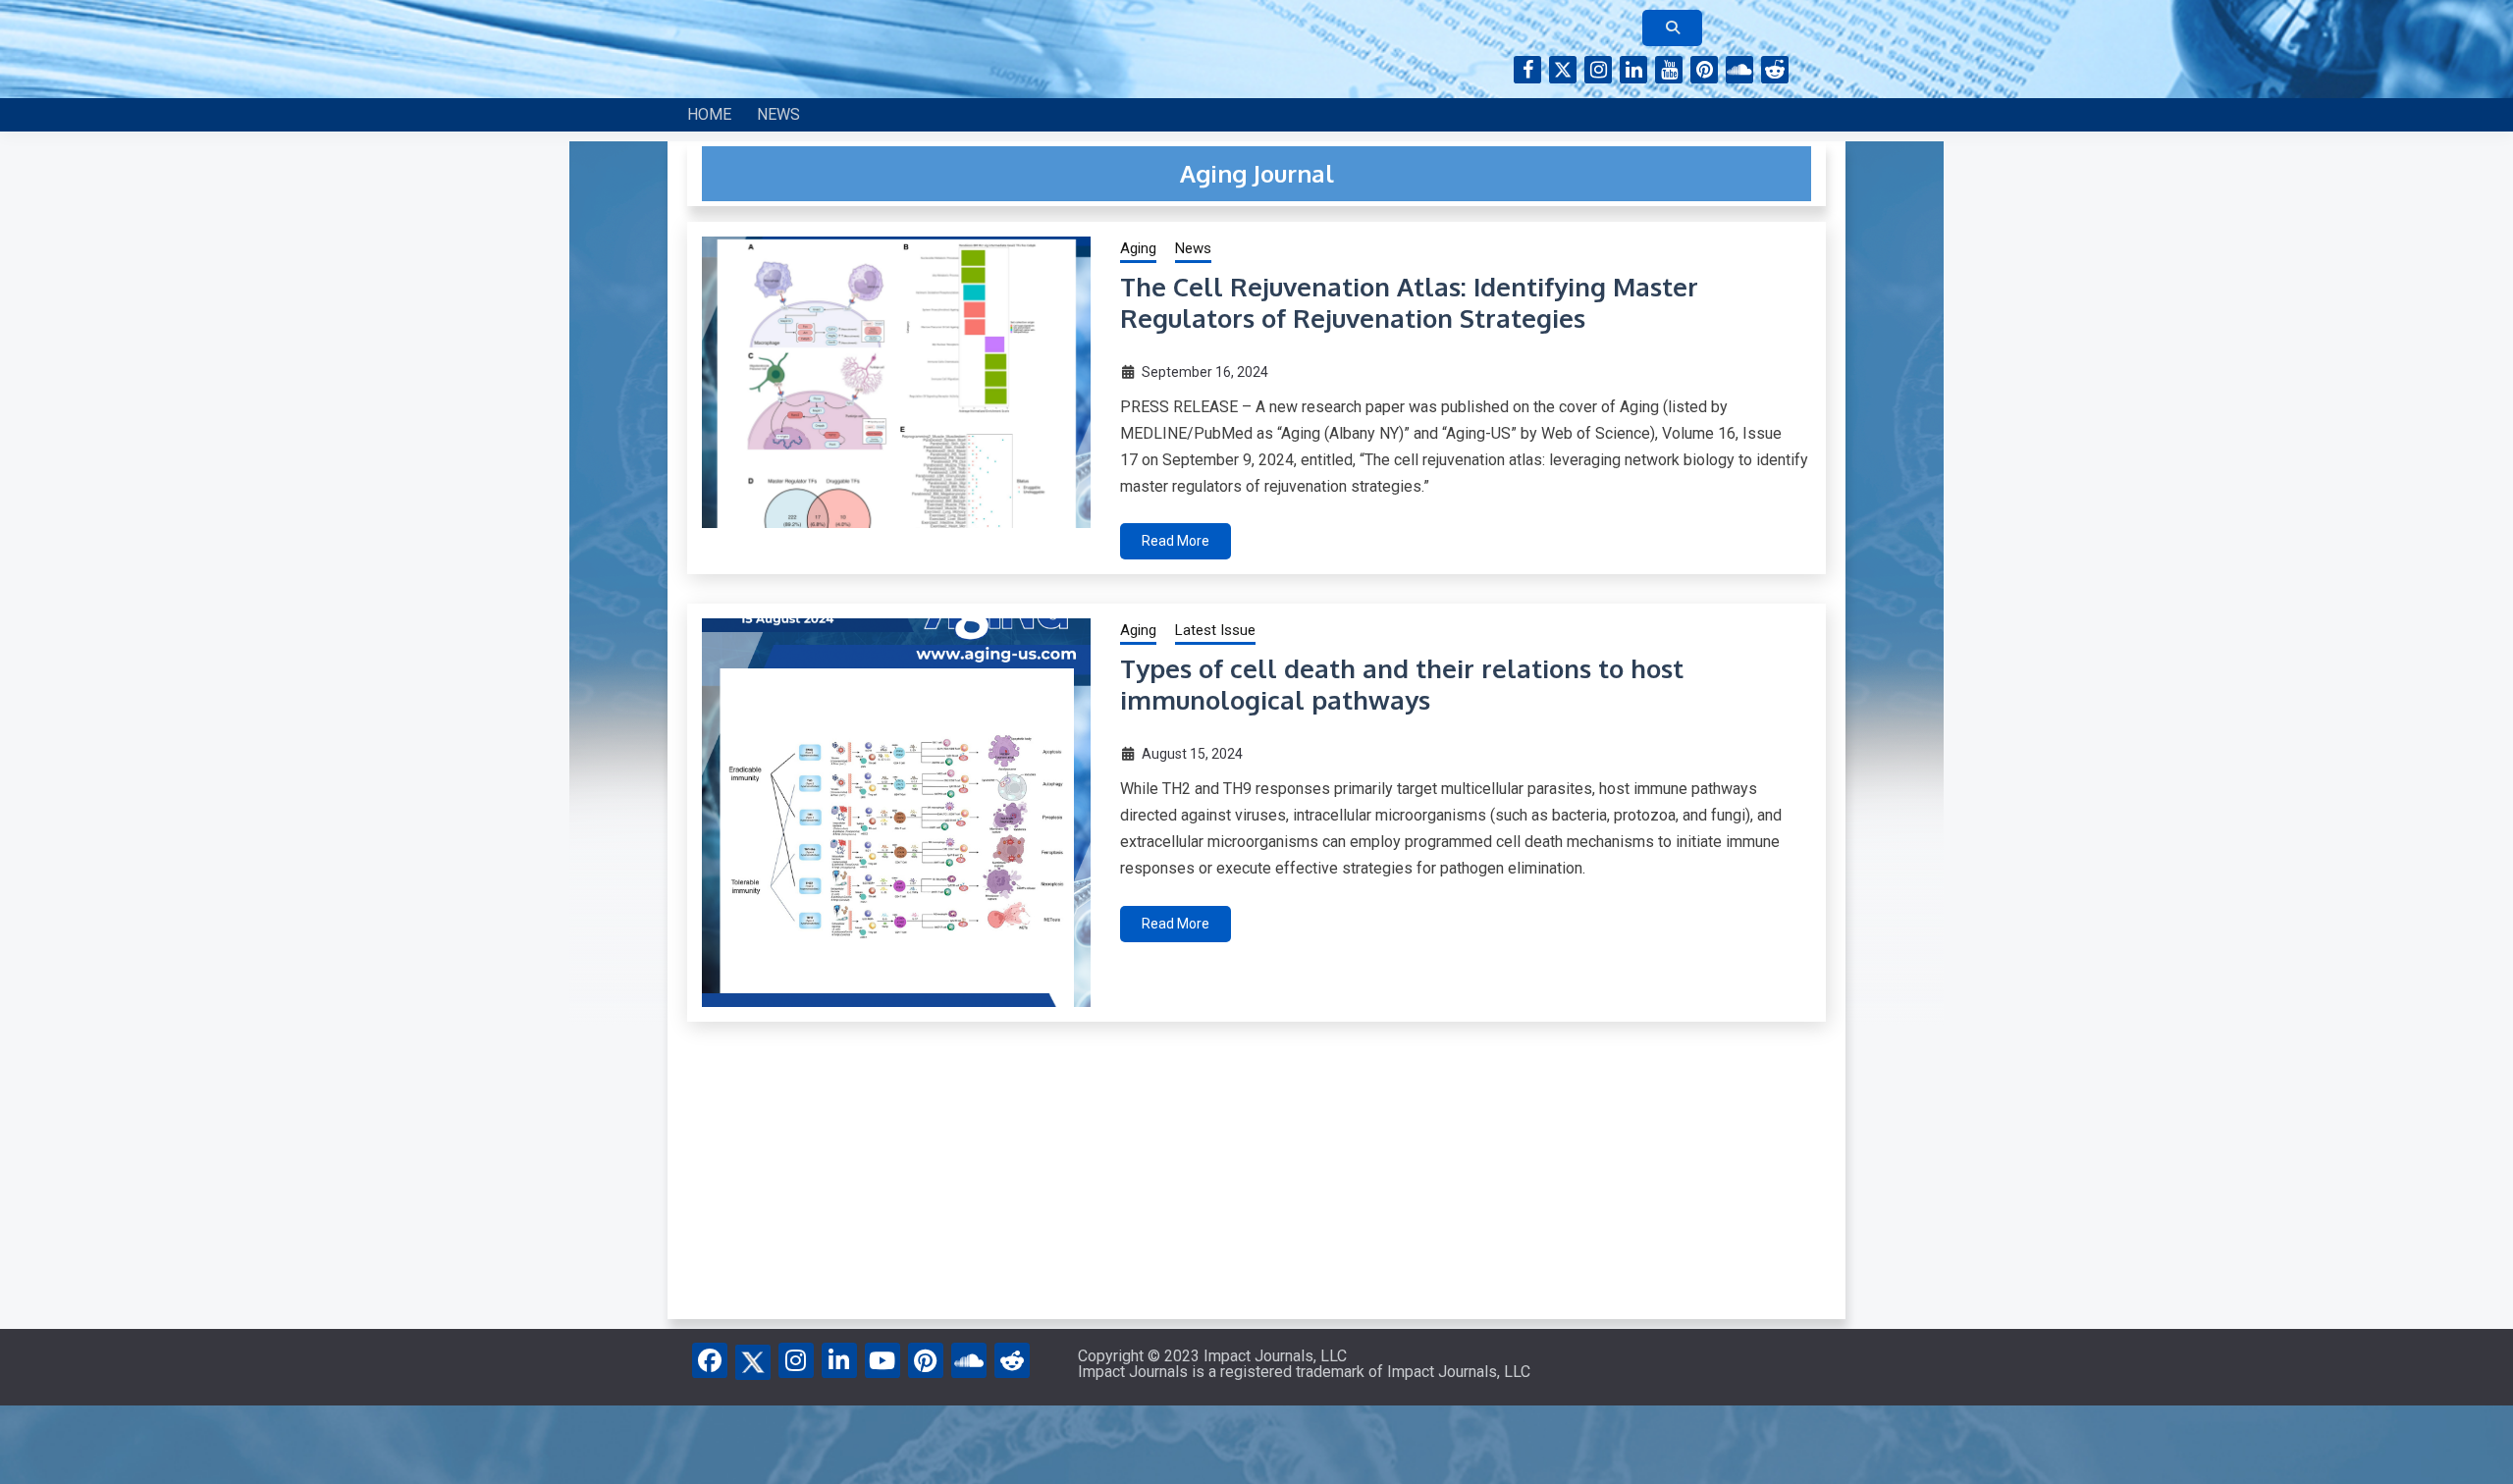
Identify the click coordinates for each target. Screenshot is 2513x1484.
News (778, 114)
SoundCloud (1739, 70)
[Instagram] (796, 1360)
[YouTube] (882, 1360)
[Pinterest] (926, 1360)
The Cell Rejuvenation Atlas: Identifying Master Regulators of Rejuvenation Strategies (1409, 302)
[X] (753, 1359)
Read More (1176, 541)
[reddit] (1012, 1360)
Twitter (1563, 70)
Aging (1138, 248)
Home (709, 114)
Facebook (1527, 70)
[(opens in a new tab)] (896, 813)
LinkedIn (1633, 70)
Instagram (1598, 70)
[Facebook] (710, 1360)
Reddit (1775, 70)
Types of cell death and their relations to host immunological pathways (1402, 684)
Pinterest (1704, 70)
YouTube (1669, 70)
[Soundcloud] (969, 1360)
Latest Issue (1215, 630)
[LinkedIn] (839, 1360)
